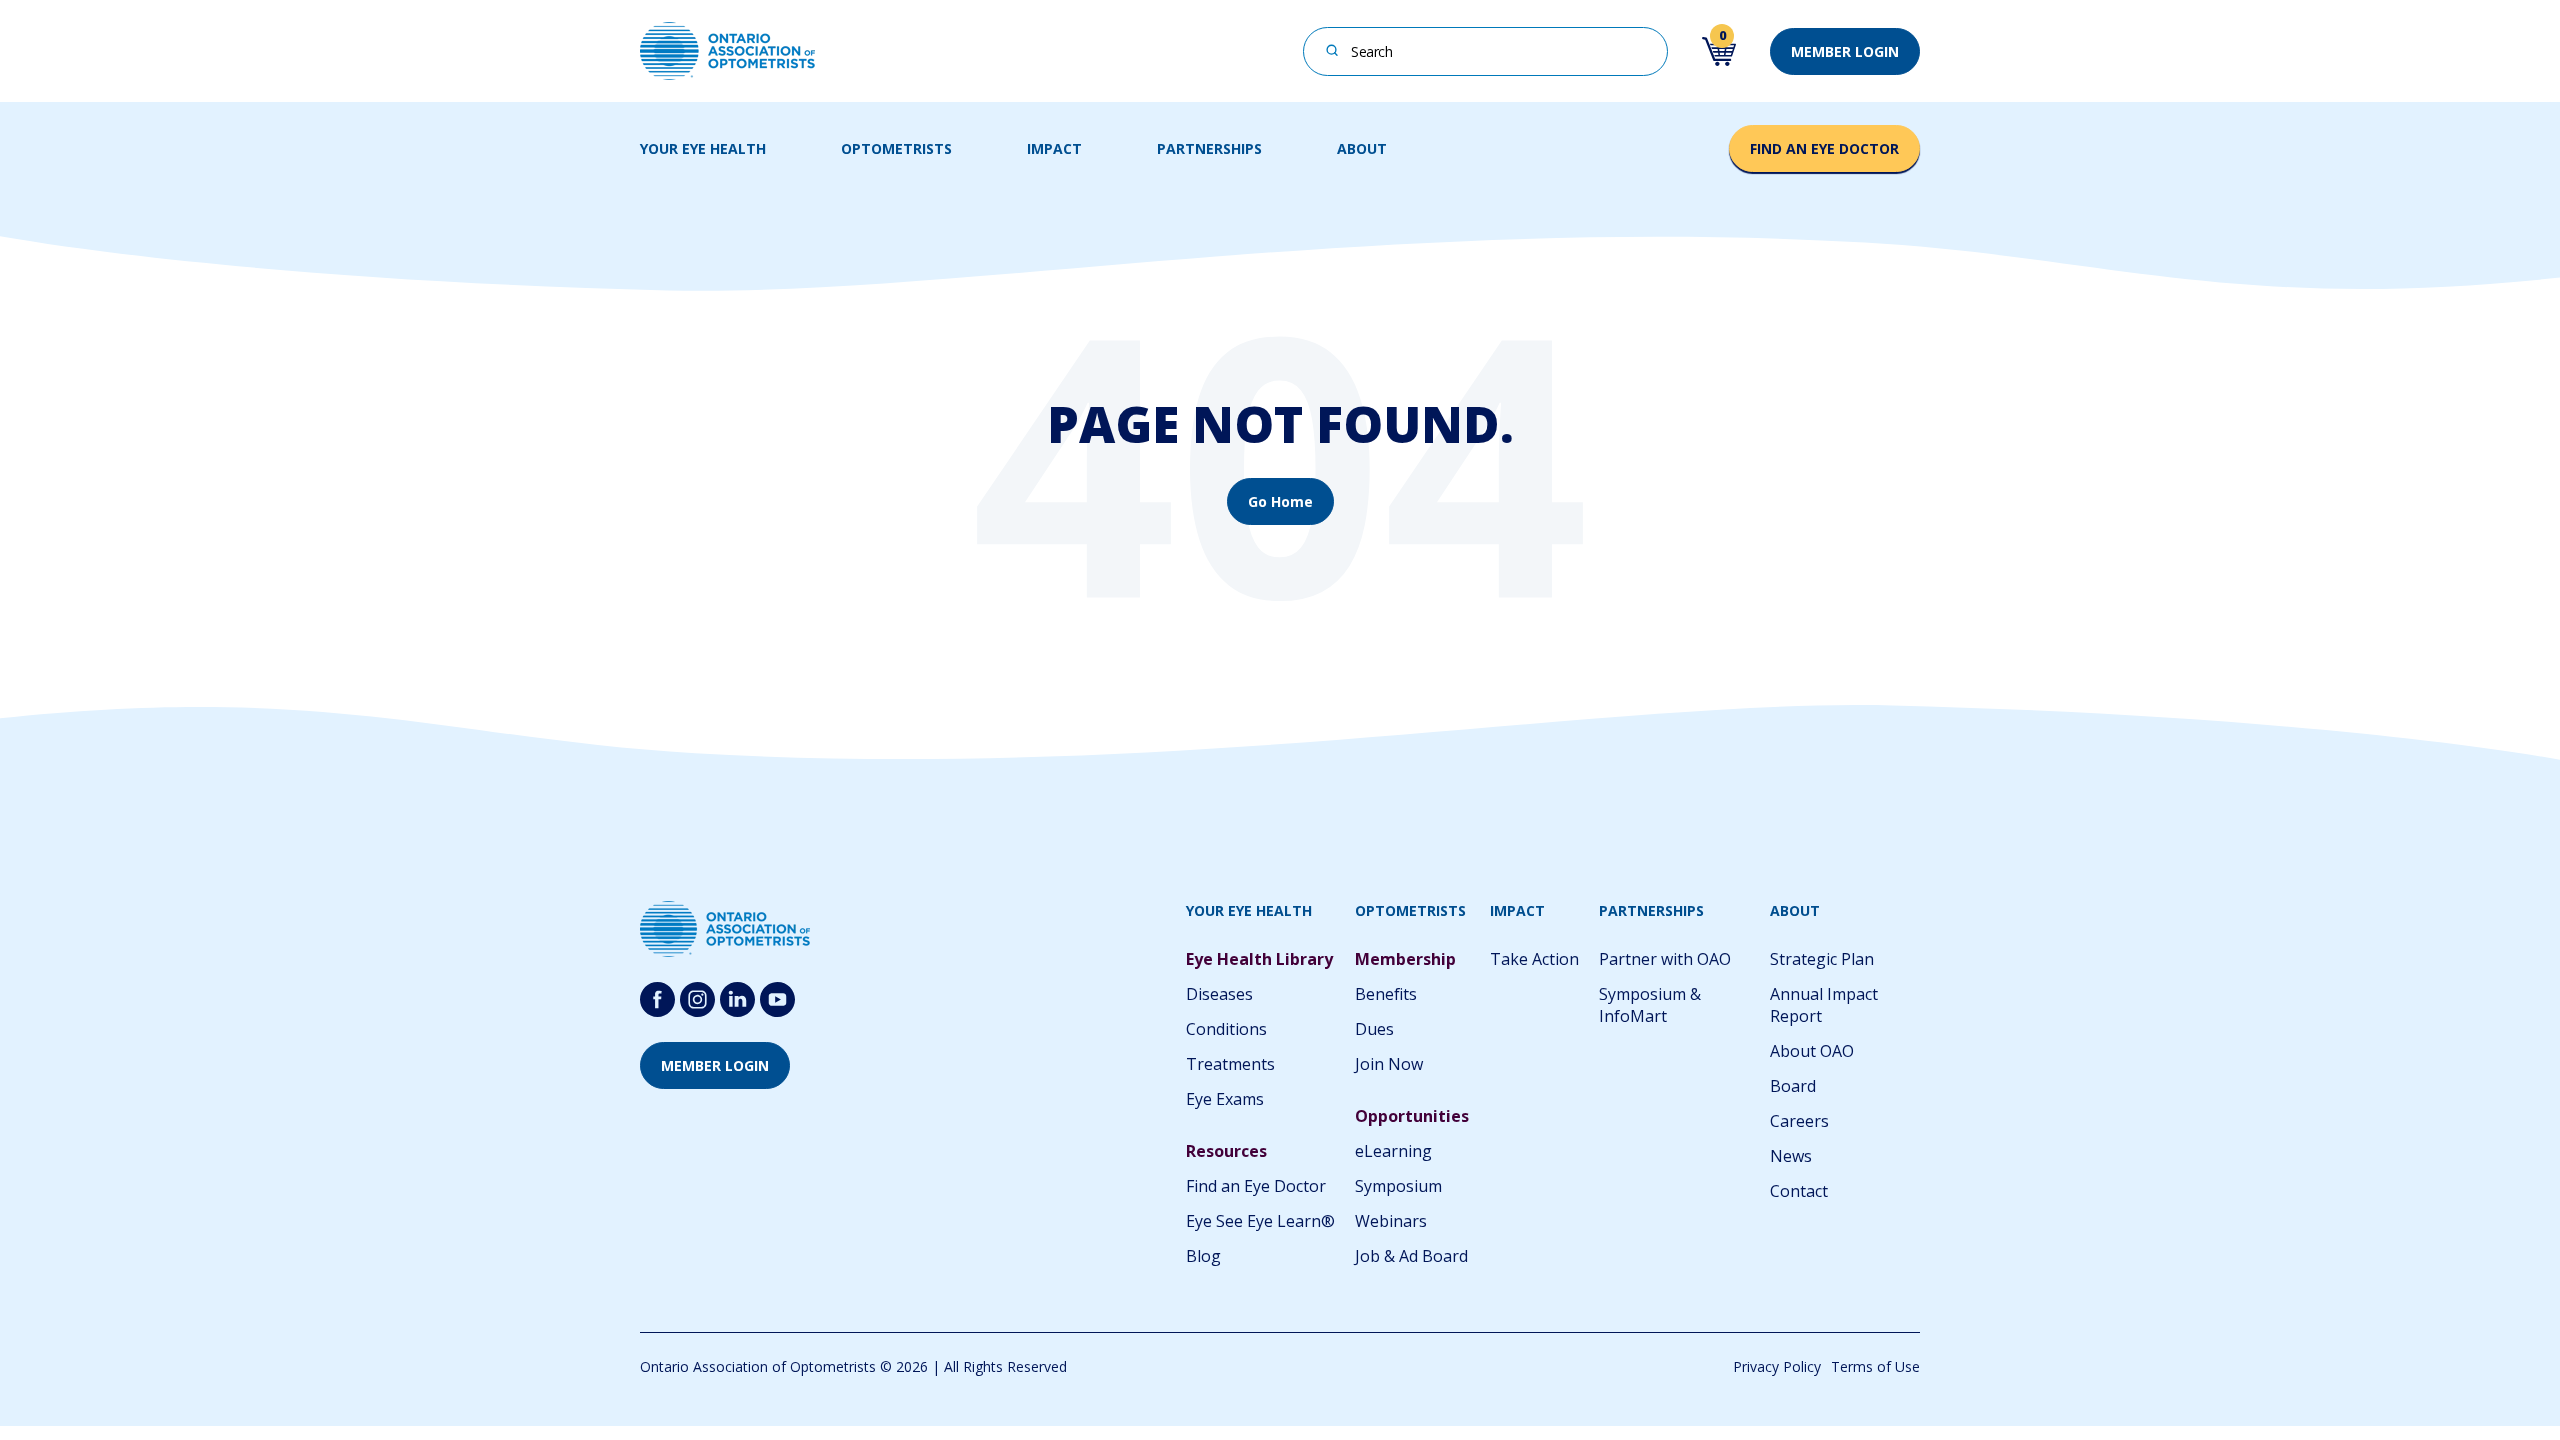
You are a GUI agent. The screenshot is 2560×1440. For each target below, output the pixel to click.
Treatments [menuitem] (1230, 1064)
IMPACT (1054, 148)
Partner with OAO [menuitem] (1665, 959)
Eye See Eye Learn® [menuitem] (1260, 1221)
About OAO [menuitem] (1812, 1051)
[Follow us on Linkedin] (737, 999)
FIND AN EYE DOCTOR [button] (1824, 148)
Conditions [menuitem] (1226, 1029)
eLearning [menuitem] (1393, 1151)
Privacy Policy (1777, 1366)
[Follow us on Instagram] (697, 999)
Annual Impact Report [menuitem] (1824, 1005)
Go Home (1280, 501)
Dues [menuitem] (1374, 1029)
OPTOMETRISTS (896, 148)
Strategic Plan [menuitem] (1822, 959)
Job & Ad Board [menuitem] (1411, 1256)
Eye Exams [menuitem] (1225, 1099)
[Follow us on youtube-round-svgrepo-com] (777, 999)
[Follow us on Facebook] (657, 999)
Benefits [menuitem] (1386, 994)
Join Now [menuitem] (1389, 1064)
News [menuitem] (1791, 1156)
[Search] (1332, 49)
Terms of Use (1875, 1366)
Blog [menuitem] (1203, 1256)
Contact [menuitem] (1799, 1191)
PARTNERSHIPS (1209, 148)
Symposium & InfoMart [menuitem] (1650, 1005)
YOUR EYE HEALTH (703, 148)
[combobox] (1485, 51)
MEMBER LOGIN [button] (1845, 51)
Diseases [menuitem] (1219, 994)
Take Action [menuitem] (1534, 959)
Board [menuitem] (1793, 1086)
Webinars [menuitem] (1391, 1221)
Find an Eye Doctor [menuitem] (1256, 1186)
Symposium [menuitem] (1398, 1186)
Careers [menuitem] (1799, 1121)
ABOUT (1362, 148)
